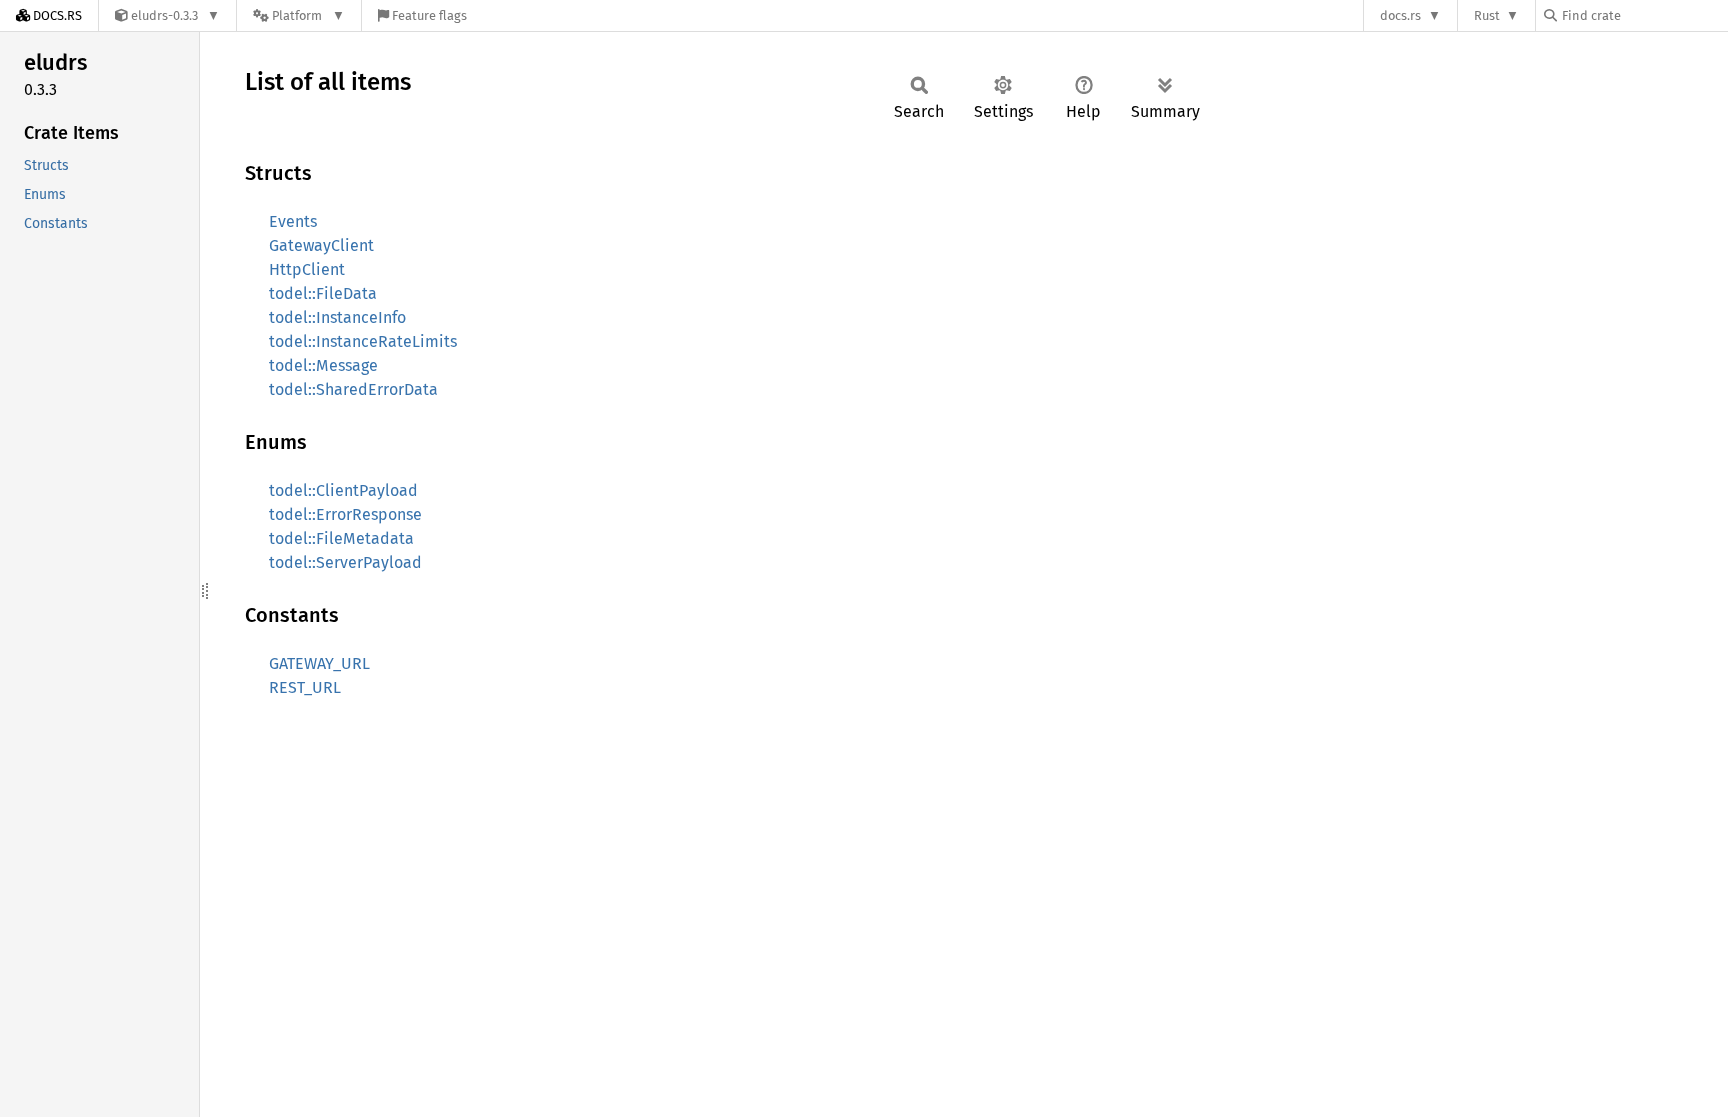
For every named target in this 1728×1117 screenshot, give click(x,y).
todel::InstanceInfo (337, 317)
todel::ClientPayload (343, 490)
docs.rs (1400, 15)
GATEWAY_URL (319, 663)
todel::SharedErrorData (353, 389)
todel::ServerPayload (345, 562)
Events (293, 221)
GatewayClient (321, 245)
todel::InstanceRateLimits (363, 341)
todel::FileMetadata (341, 538)
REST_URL (305, 687)
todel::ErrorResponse (345, 514)
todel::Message (323, 365)
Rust (1487, 15)
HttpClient (307, 269)
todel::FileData (323, 293)
